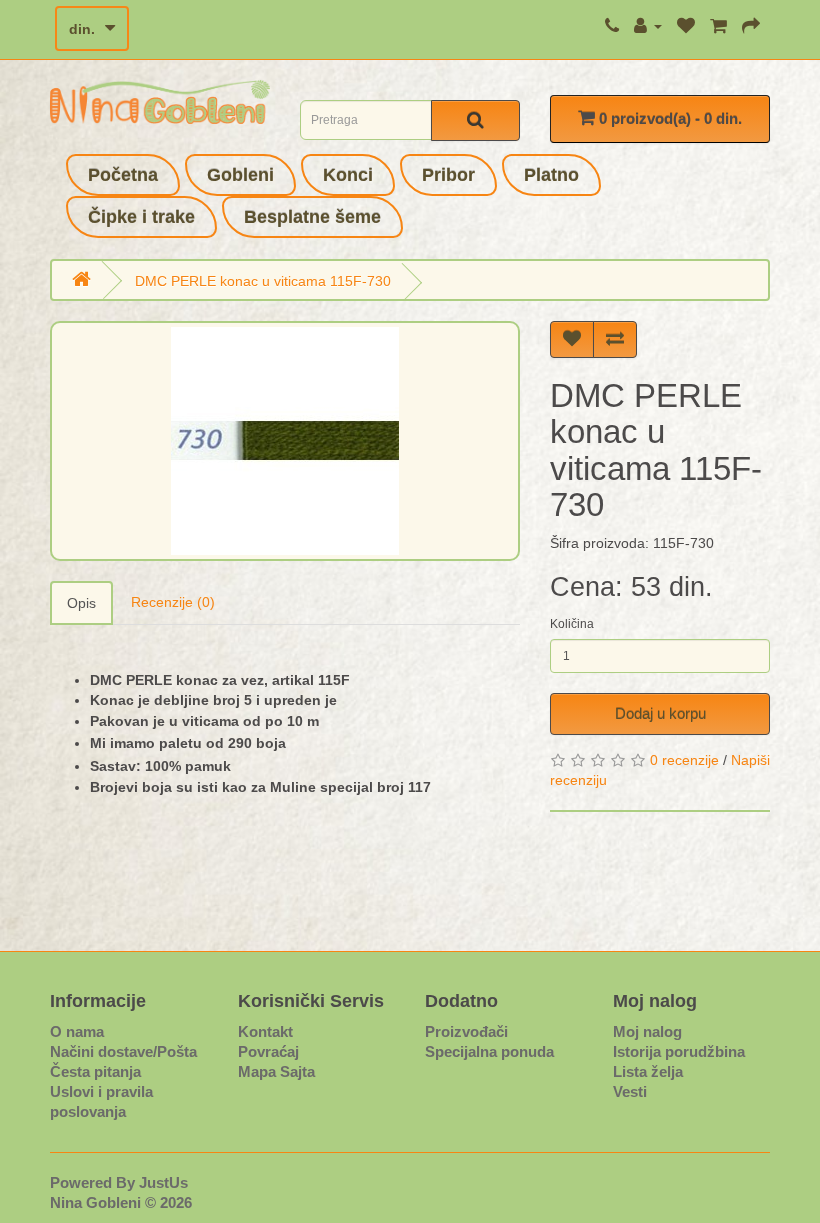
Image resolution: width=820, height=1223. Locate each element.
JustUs (163, 1182)
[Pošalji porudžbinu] (751, 26)
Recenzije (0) (173, 602)
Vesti (630, 1091)
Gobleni (240, 175)
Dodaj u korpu (660, 713)
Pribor (448, 175)
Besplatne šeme (312, 217)
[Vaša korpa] (718, 26)
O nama (77, 1031)
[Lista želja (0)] (686, 26)
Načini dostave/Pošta (123, 1051)
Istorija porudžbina (679, 1051)
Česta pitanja (95, 1071)
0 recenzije (684, 760)
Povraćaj (268, 1051)
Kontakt (265, 1031)
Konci (348, 175)
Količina (572, 624)
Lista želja (648, 1071)
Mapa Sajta (276, 1071)
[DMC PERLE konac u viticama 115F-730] (285, 441)
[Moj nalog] (648, 26)
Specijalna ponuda (489, 1051)
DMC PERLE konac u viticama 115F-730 (263, 281)
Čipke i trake (141, 217)
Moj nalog (647, 1031)
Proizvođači (466, 1031)
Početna (123, 175)
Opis (81, 603)
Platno (551, 175)
